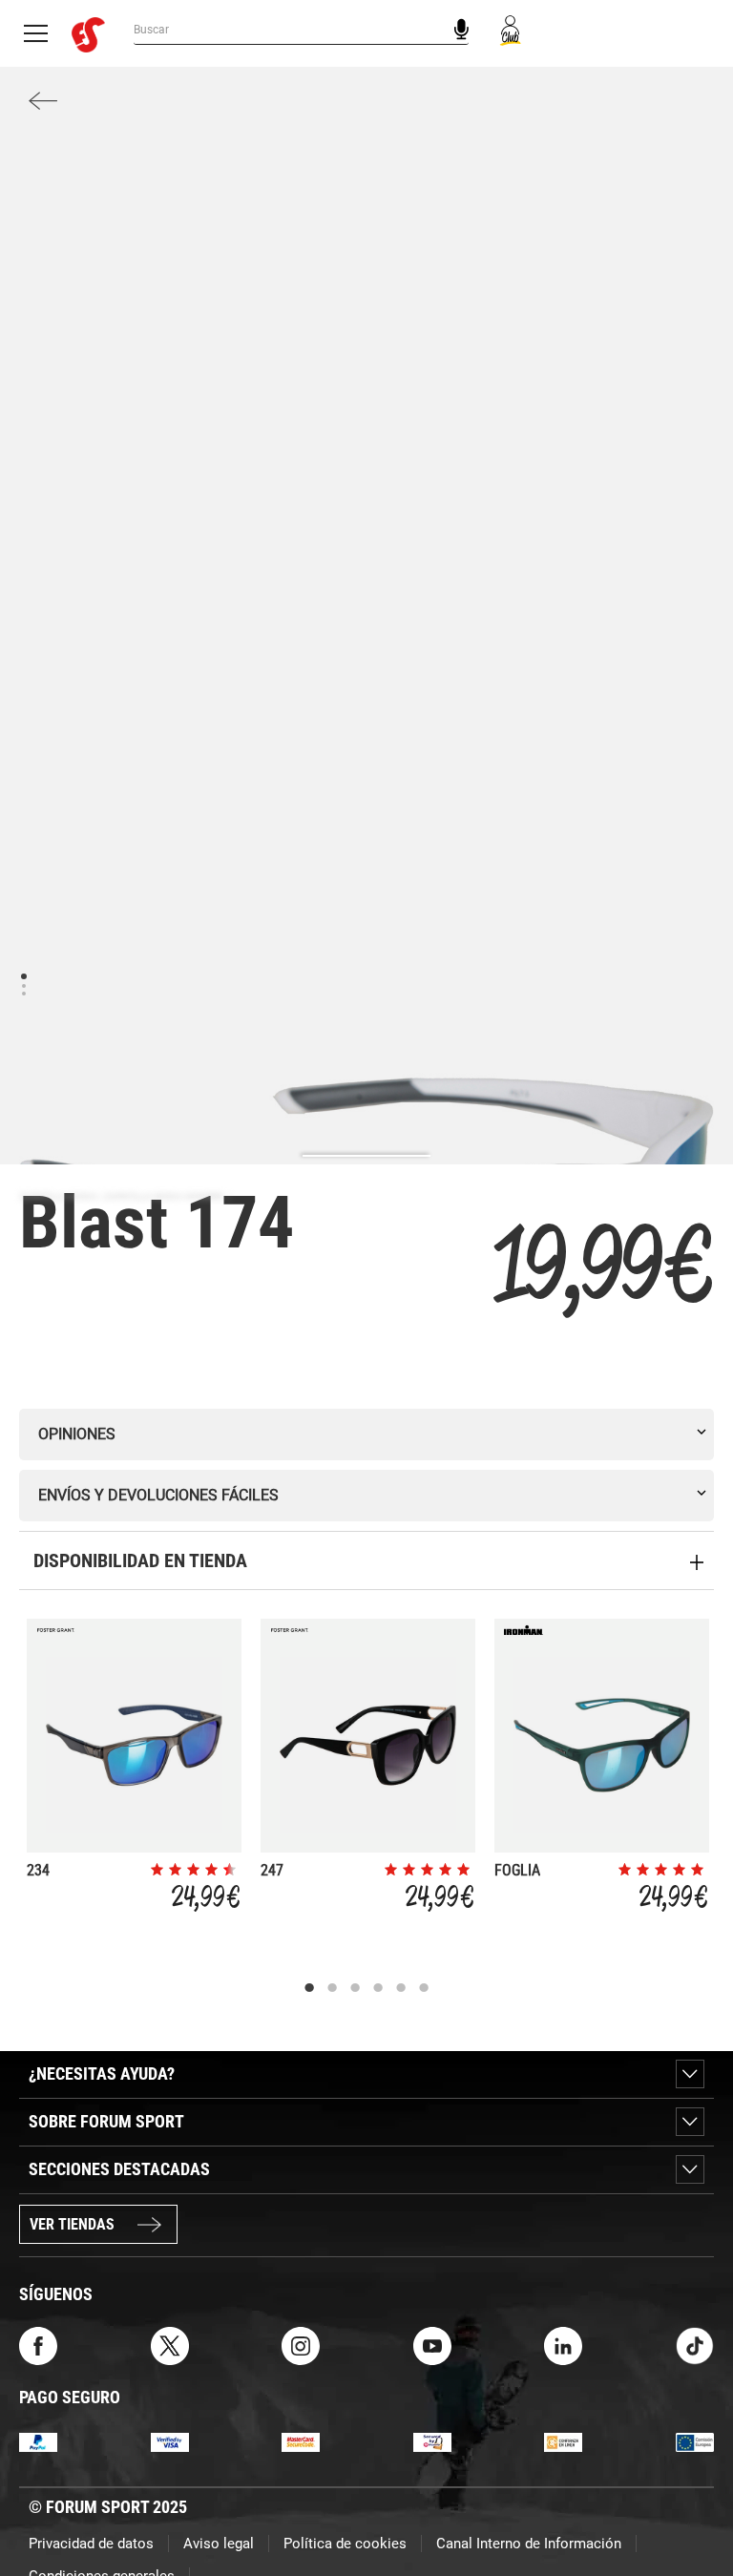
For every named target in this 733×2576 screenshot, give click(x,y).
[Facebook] (38, 2345)
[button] (691, 2507)
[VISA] (170, 2441)
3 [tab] (23, 993)
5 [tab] (401, 1988)
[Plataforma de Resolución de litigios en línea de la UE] (695, 2441)
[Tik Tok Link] (695, 2345)
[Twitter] (170, 2345)
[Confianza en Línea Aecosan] (563, 2441)
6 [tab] (424, 1988)
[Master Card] (301, 2441)
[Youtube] (432, 2345)
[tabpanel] (134, 1770)
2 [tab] (23, 985)
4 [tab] (378, 1988)
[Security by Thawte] (432, 2441)
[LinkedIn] (563, 2345)
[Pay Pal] (38, 2441)
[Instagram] (301, 2345)
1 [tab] (23, 975)
